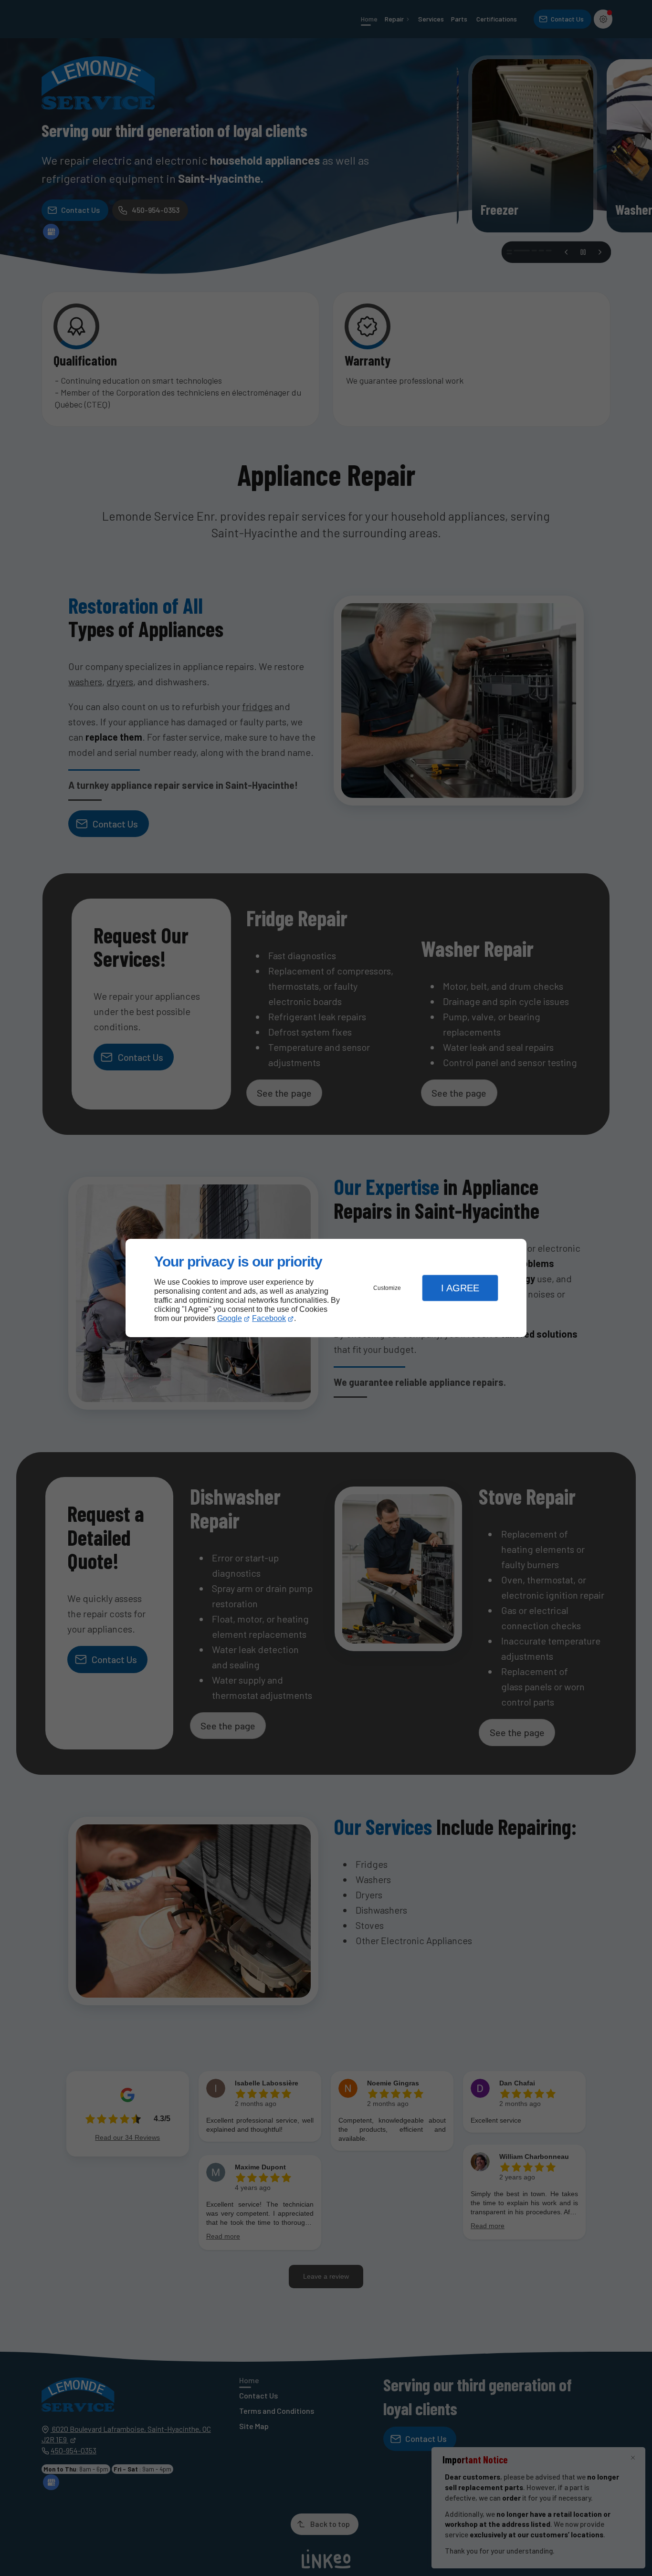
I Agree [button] (460, 1288)
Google (230, 1318)
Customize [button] (387, 1288)
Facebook (269, 1318)
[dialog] (326, 1288)
